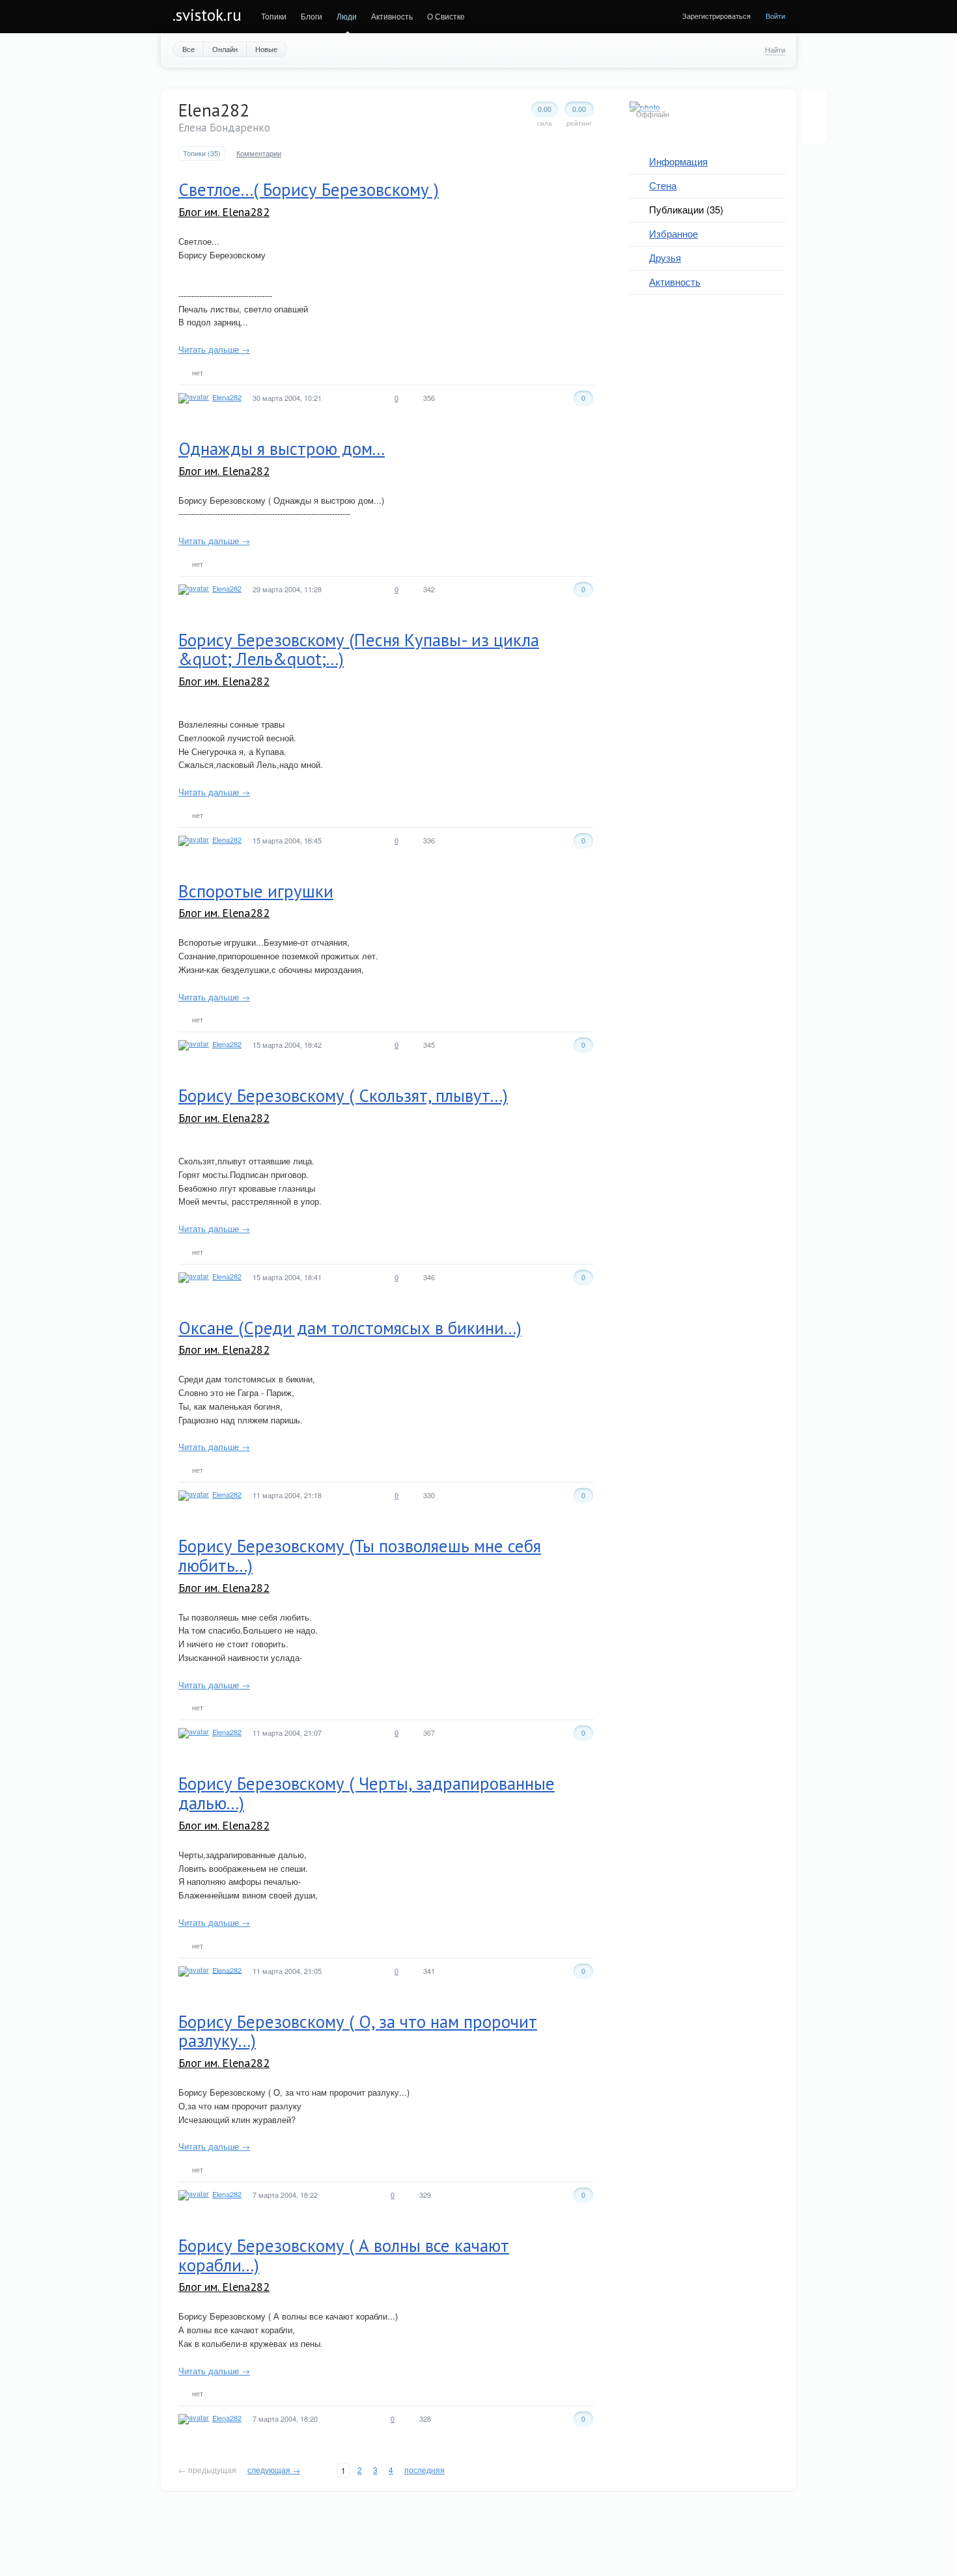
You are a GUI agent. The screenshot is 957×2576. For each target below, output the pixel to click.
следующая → (274, 2470)
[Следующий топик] (814, 127)
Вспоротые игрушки (256, 891)
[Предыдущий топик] (814, 106)
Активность (392, 16)
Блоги (312, 16)
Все (188, 49)
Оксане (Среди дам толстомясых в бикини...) (350, 1328)
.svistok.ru (207, 15)
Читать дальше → (214, 349)
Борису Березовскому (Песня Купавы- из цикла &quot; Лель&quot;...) (359, 650)
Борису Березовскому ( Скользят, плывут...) (343, 1095)
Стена (663, 185)
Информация (678, 161)
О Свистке (446, 16)
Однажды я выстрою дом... (282, 448)
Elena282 (227, 397)
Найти (775, 49)
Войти (775, 16)
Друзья (665, 257)
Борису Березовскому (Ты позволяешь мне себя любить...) (360, 1555)
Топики (274, 16)
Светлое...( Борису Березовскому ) (309, 189)
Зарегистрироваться (716, 16)
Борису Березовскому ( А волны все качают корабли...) (344, 2255)
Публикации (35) (686, 209)
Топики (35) (202, 153)
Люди (347, 16)
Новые (266, 49)
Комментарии (259, 153)
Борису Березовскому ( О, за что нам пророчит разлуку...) (358, 2031)
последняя (424, 2470)
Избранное (673, 233)
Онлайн (225, 49)
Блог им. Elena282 (224, 212)
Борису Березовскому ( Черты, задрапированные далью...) (367, 1793)
